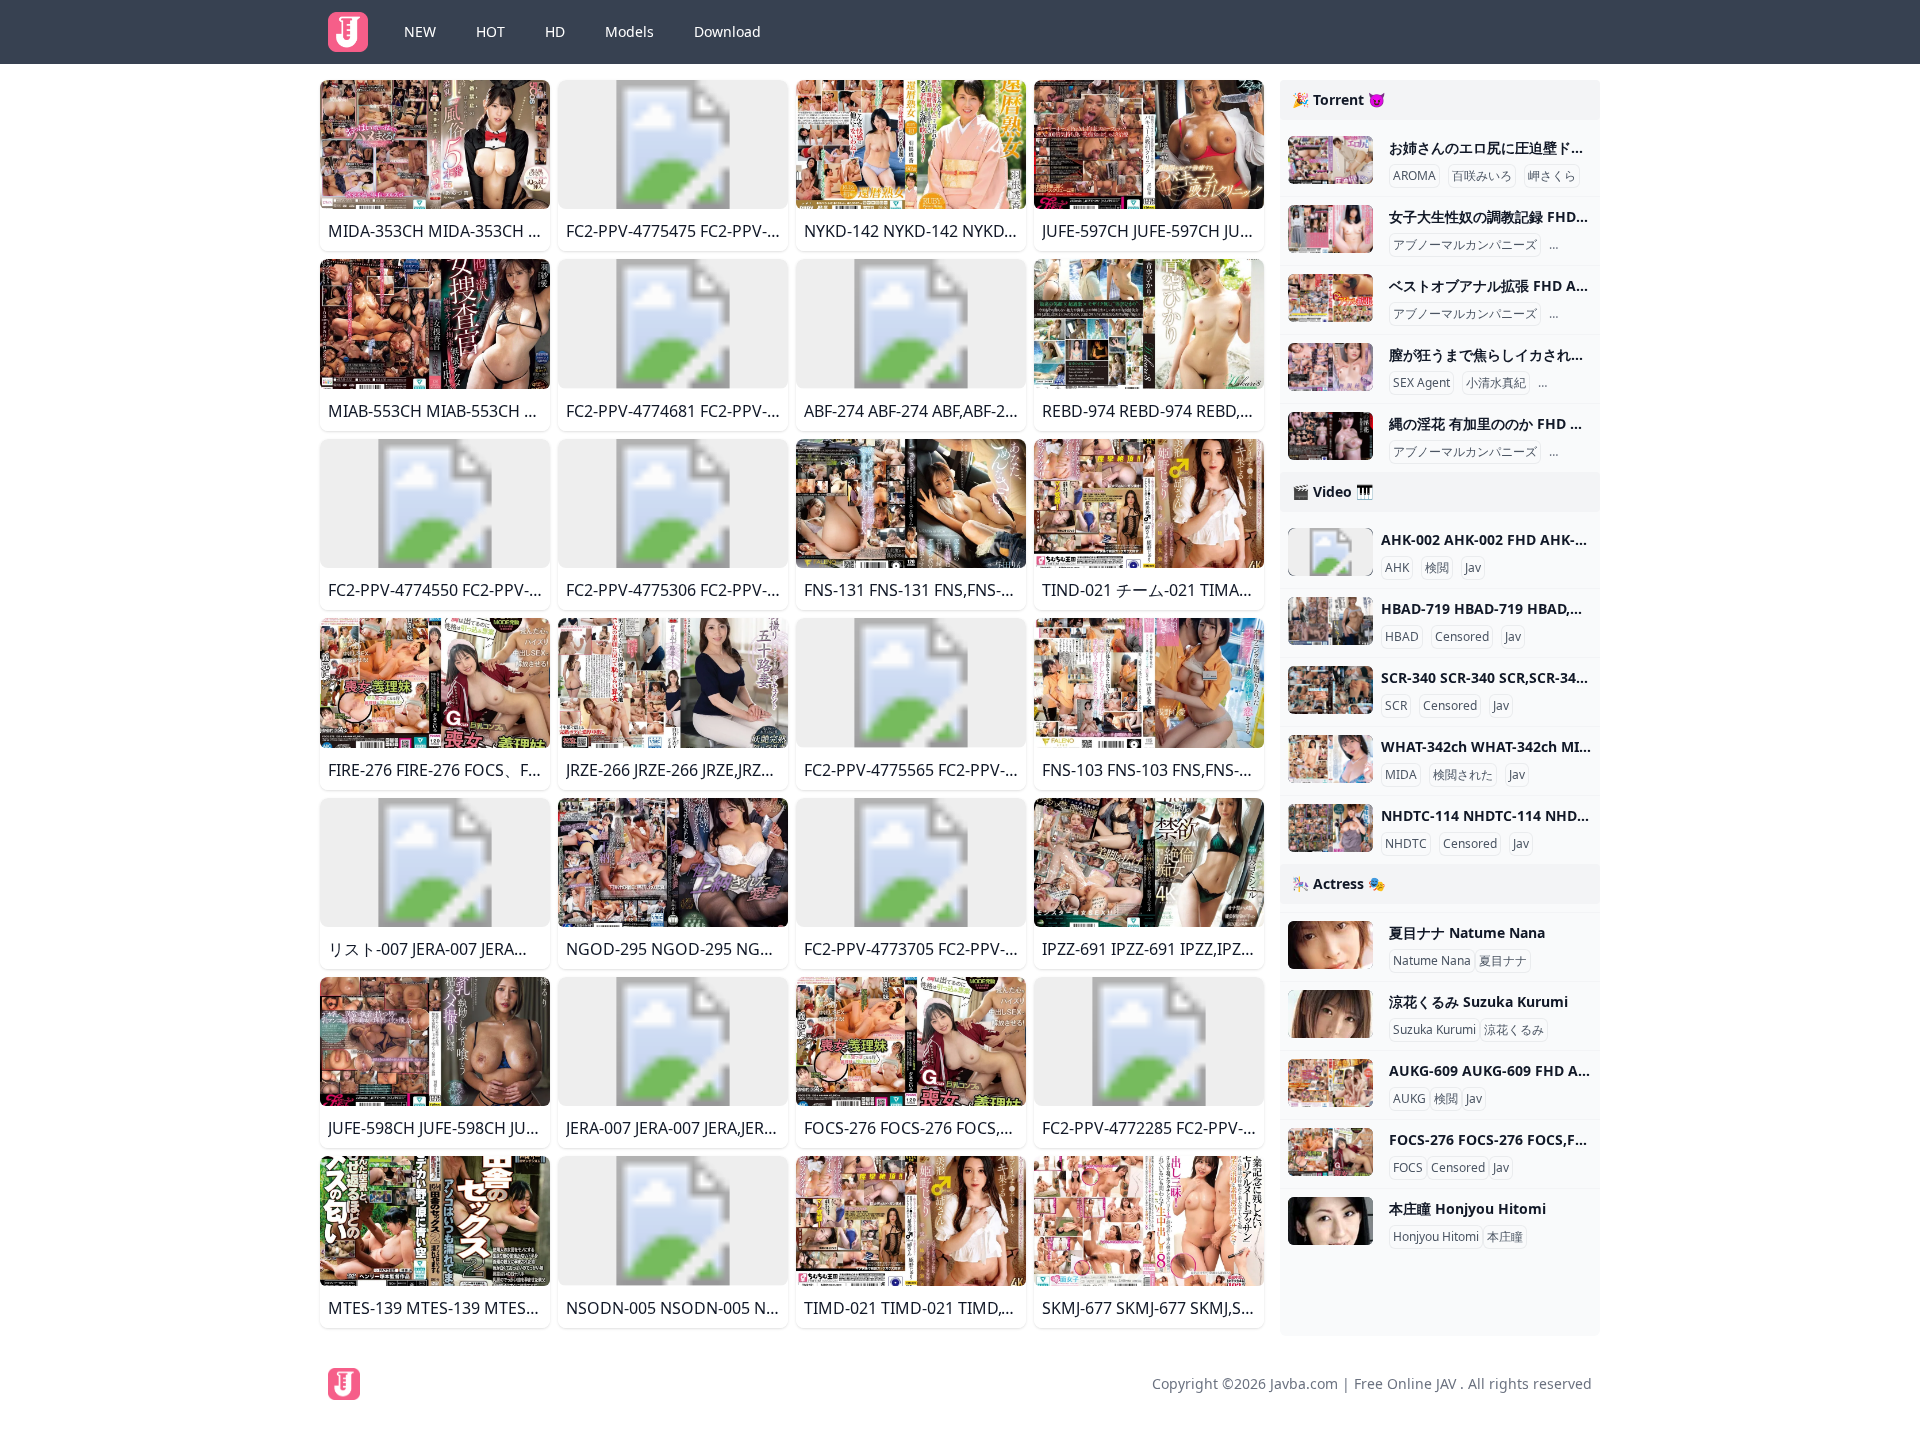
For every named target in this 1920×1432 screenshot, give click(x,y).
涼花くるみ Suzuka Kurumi (1478, 1001)
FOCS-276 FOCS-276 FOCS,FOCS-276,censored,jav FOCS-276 (1590, 1139)
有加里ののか (1589, 452)
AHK (1397, 568)
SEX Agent (1421, 383)
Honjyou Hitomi (1436, 1237)
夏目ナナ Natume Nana (1467, 932)
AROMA (1414, 176)
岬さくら (1552, 176)
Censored (1462, 637)
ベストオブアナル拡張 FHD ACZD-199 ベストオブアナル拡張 (1582, 285)
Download (727, 31)
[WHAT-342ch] (1330, 759)
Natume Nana (1432, 961)
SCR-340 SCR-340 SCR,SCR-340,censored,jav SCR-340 (1557, 677)
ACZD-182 (1581, 245)
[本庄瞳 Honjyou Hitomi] (1330, 1221)
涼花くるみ (1514, 1030)
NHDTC (1406, 844)
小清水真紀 (1496, 383)
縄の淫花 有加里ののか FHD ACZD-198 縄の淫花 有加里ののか (1586, 423)
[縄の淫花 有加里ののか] (1330, 436)
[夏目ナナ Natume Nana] (1330, 945)
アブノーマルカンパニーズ (1465, 245)
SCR (1396, 706)
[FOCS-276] (1330, 1152)
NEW (420, 31)
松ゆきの (1577, 314)
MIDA (1401, 775)
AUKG (1409, 1099)
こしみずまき (1578, 383)
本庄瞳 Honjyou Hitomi (1467, 1208)
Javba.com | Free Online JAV (1363, 1383)
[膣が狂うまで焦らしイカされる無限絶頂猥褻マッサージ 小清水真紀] (1330, 367)
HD (555, 31)
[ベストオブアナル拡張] (1330, 298)
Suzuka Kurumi (1434, 1030)
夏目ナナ (1503, 961)
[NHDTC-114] (1330, 828)
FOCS (1408, 1168)
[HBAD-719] (1330, 621)
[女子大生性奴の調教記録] (1330, 229)
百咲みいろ (1482, 176)
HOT (490, 31)
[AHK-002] (1330, 552)
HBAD (1402, 637)
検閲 (1437, 568)
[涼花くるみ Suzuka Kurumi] (1330, 1014)
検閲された (1463, 775)
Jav (1473, 568)
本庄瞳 (1505, 1237)
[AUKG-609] (1330, 1083)
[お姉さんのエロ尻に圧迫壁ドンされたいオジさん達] (1330, 160)
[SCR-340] (1330, 690)
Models (629, 31)
